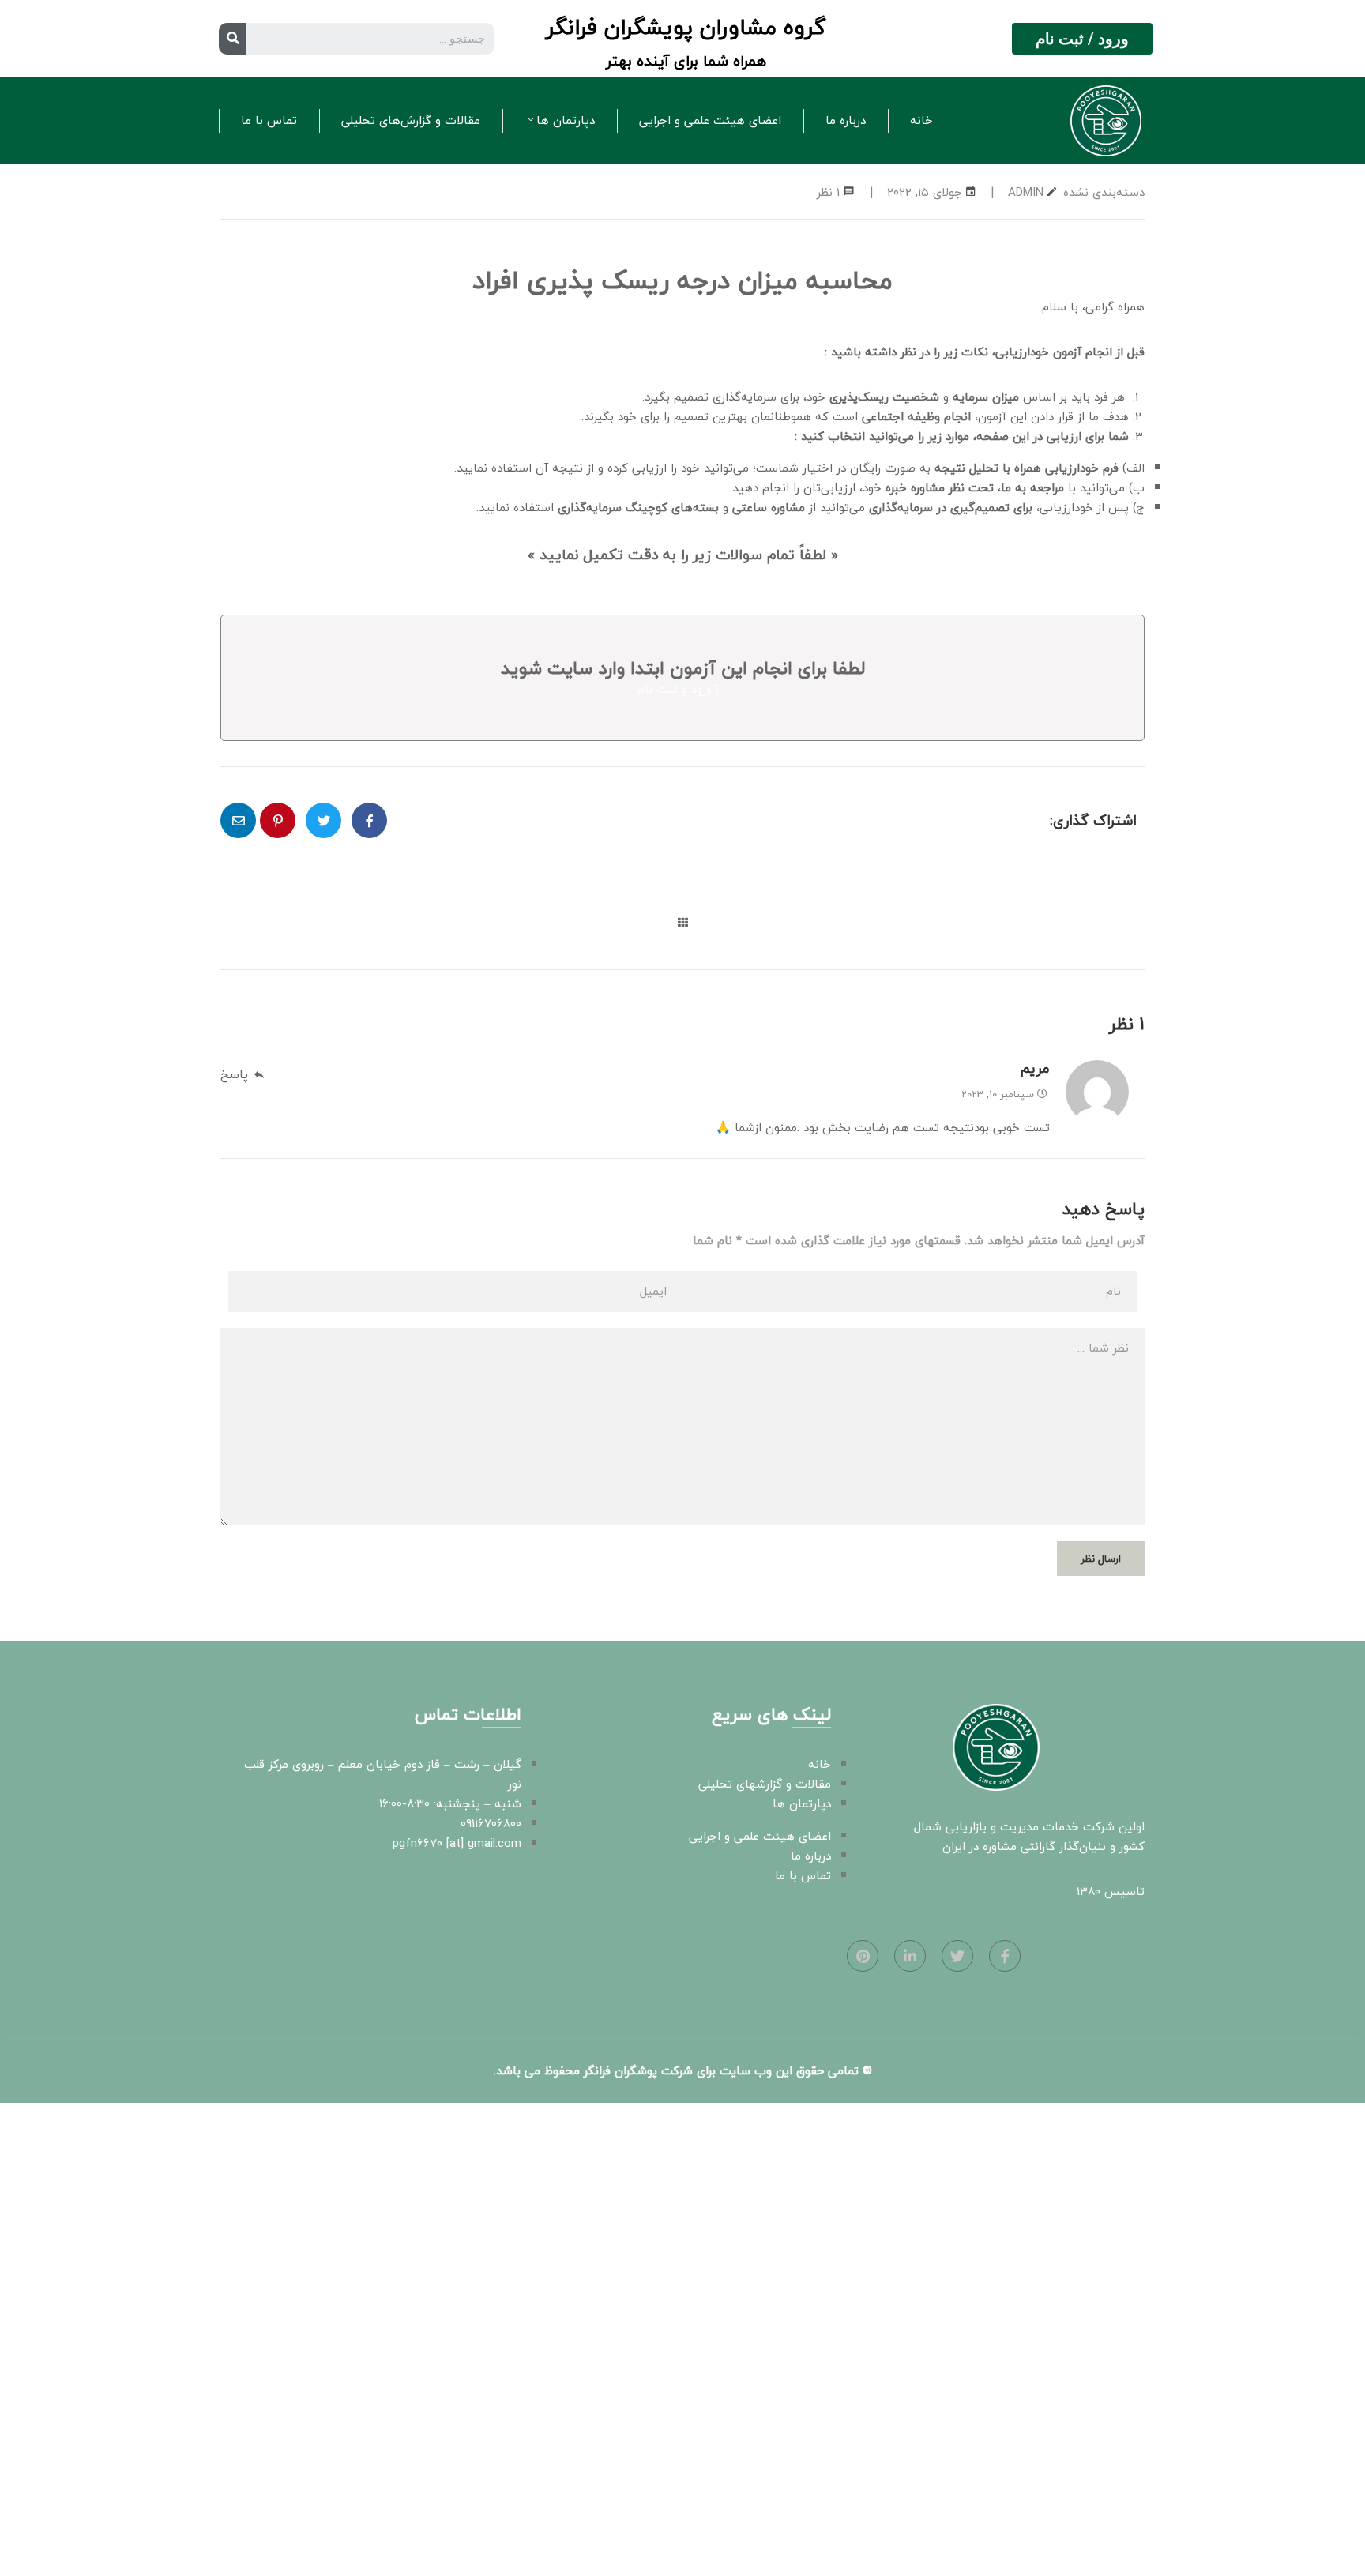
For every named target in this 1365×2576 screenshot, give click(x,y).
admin (1026, 192)
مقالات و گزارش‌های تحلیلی (411, 120)
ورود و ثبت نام (675, 689)
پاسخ (234, 1074)
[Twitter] (957, 1956)
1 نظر (828, 192)
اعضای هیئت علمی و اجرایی (710, 120)
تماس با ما (269, 120)
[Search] (233, 39)
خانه (921, 120)
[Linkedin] (910, 1956)
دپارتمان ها (566, 120)
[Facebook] (1005, 1956)
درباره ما (846, 120)
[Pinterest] (863, 1956)
